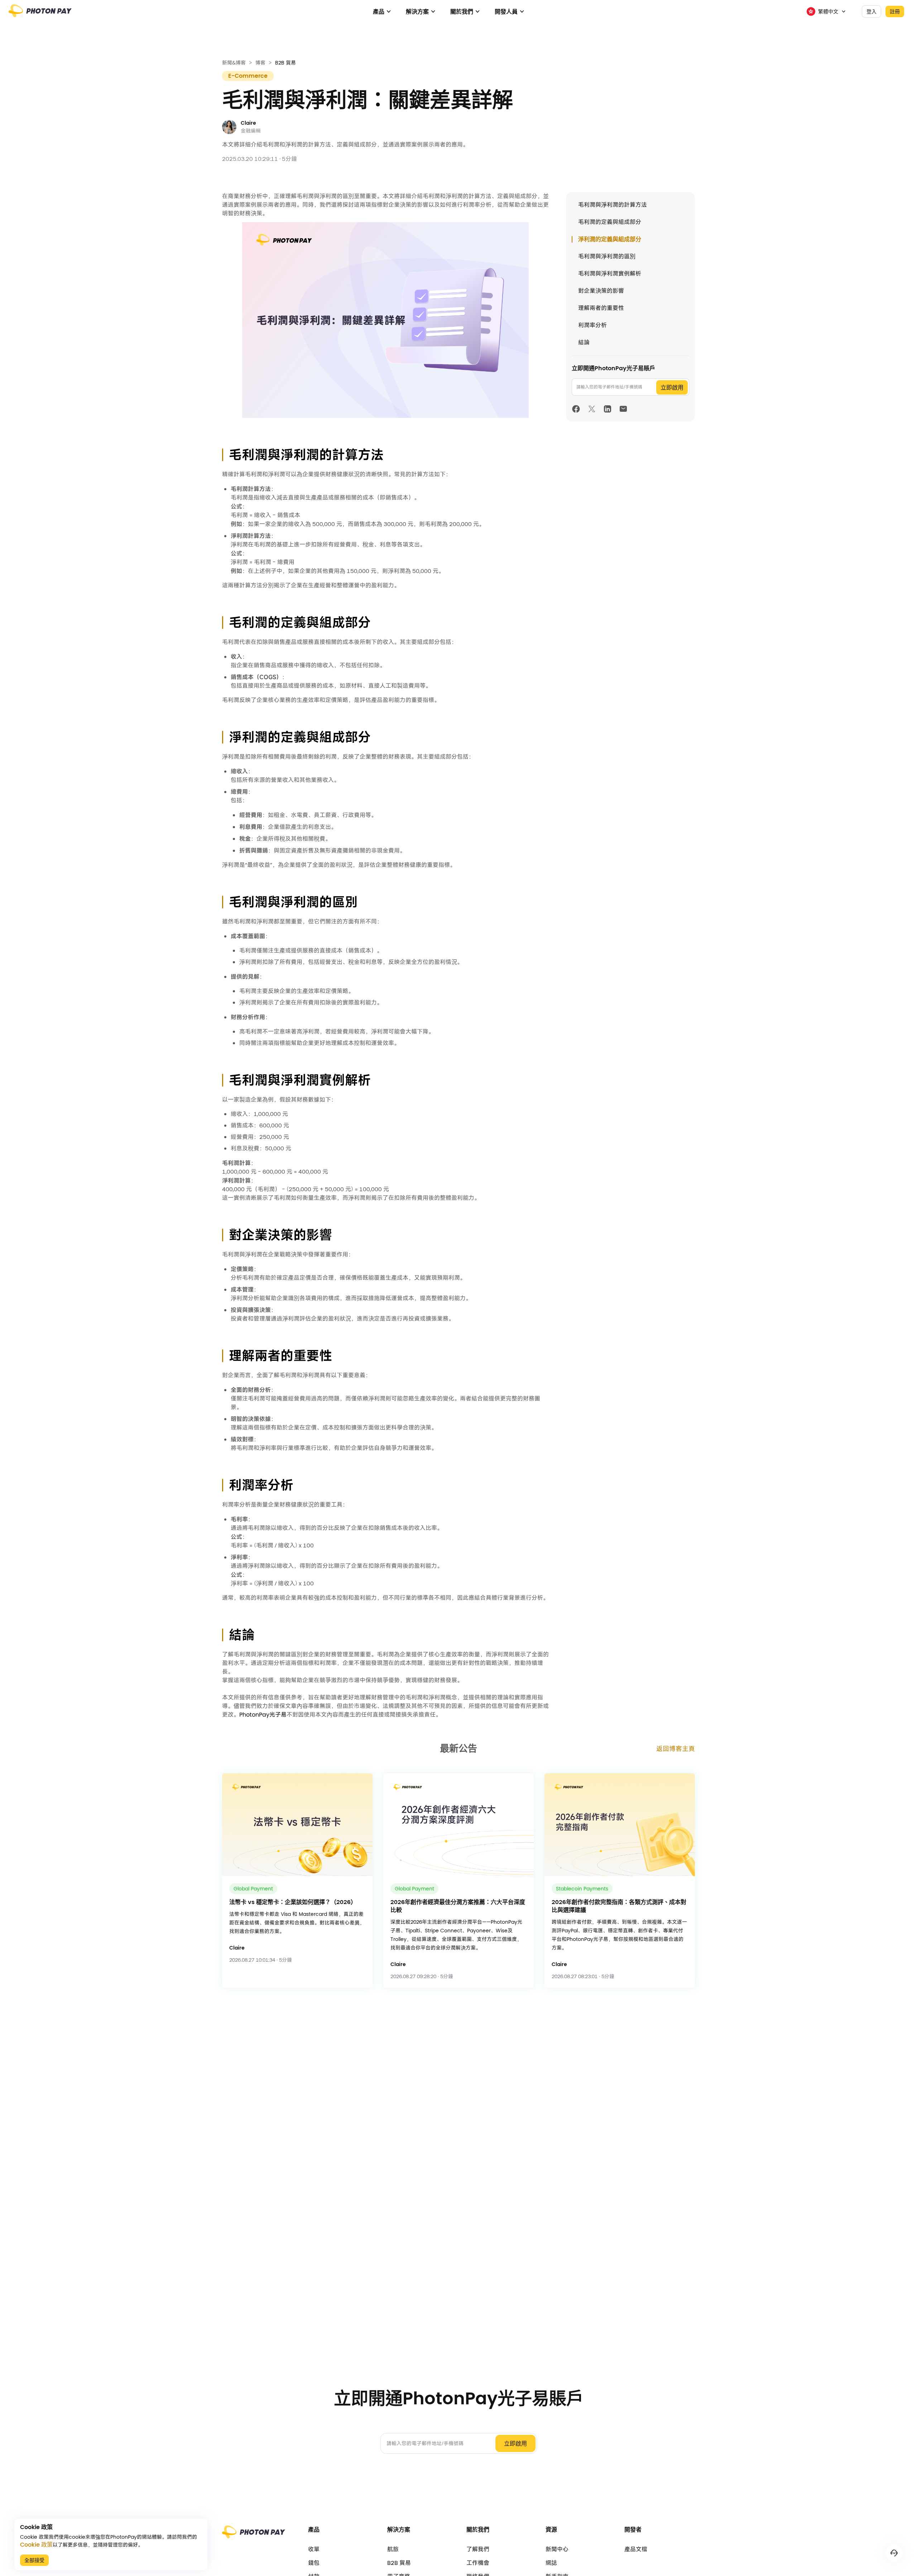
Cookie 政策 (36, 2545)
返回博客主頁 (676, 1749)
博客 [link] (260, 63)
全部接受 (34, 2560)
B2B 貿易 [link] (285, 63)
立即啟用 (672, 388)
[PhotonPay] (40, 14)
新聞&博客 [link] (234, 63)
